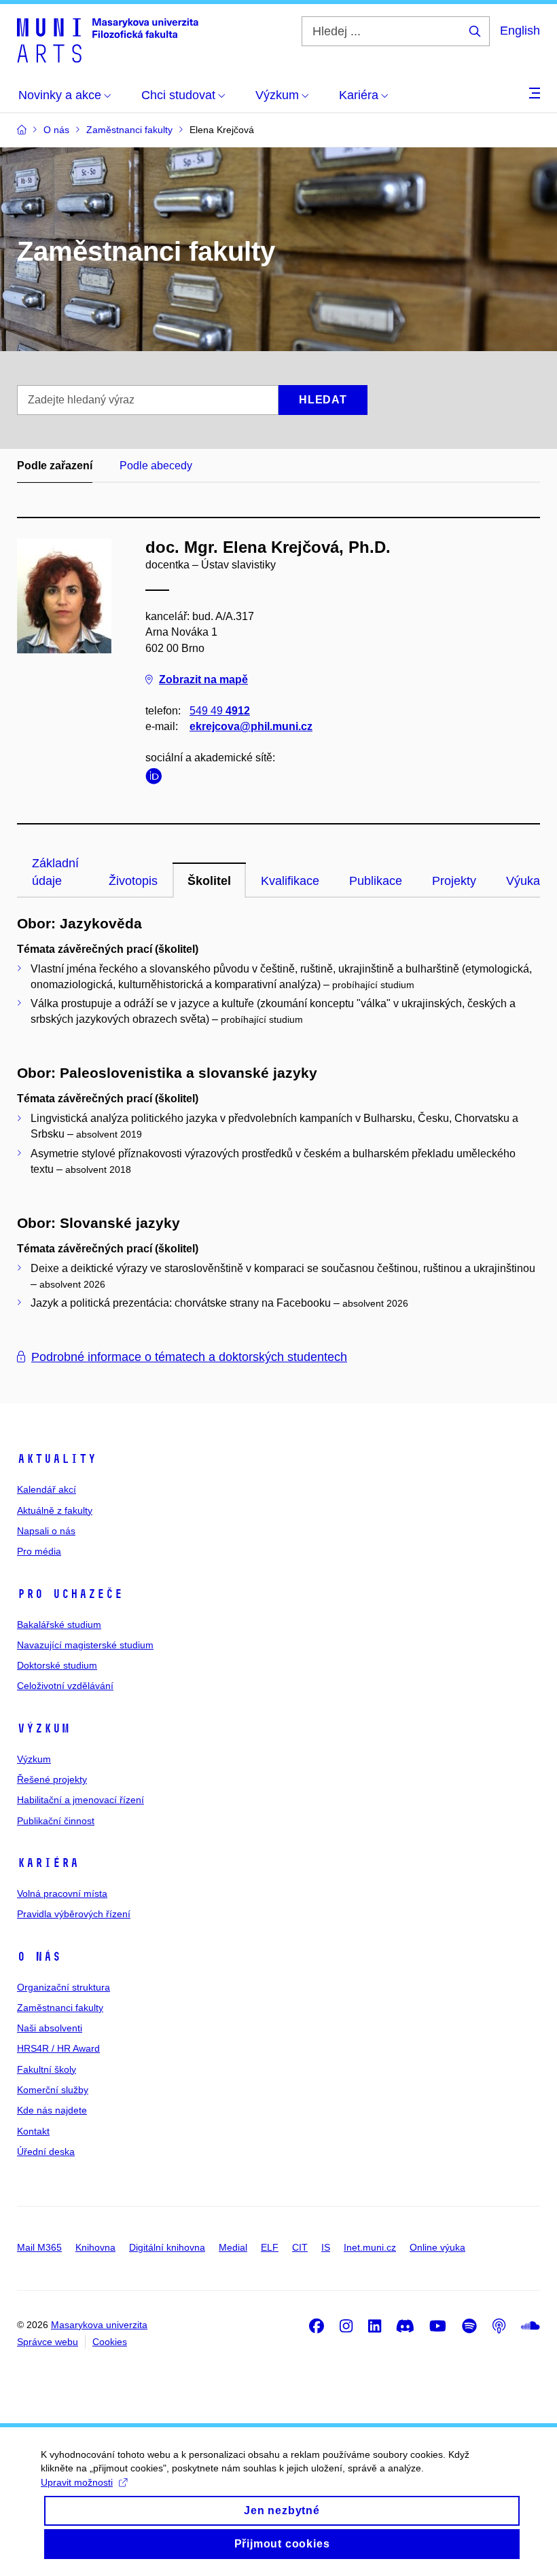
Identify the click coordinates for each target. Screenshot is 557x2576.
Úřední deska (46, 2152)
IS (326, 2247)
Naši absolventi (50, 2028)
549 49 (220, 711)
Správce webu (48, 2342)
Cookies (110, 2342)
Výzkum (43, 1728)
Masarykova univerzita (99, 2325)
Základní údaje (55, 872)
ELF (270, 2247)
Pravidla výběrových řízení (74, 1914)
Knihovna (95, 2247)
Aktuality (57, 1459)
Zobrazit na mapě (203, 679)
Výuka (523, 881)
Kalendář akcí (47, 1489)
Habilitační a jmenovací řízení (80, 1800)
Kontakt (33, 2131)
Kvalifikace (290, 881)
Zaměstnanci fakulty (60, 2008)
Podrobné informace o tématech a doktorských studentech (189, 1357)
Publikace (376, 881)
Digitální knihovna (167, 2247)
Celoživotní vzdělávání (65, 1686)
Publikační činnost (56, 1821)
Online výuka (437, 2247)
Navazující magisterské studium (85, 1645)
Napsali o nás (46, 1531)
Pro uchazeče (70, 1594)
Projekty (454, 881)
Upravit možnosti (77, 2482)
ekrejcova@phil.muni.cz (251, 726)
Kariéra (48, 1863)
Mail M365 (39, 2247)
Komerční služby (53, 2090)
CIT (300, 2247)
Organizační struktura (64, 1987)
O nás (39, 1957)
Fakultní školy (47, 2069)
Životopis (133, 881)
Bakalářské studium (59, 1625)
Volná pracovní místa (62, 1893)
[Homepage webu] (108, 39)
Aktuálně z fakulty (55, 1510)
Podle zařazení (55, 466)
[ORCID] (157, 779)
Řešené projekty (52, 1779)
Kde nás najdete (52, 2110)
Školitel (209, 881)
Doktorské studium (57, 1665)
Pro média (39, 1551)
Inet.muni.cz (370, 2247)
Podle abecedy (156, 466)
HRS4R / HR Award (58, 2048)
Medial (233, 2247)
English (520, 31)
